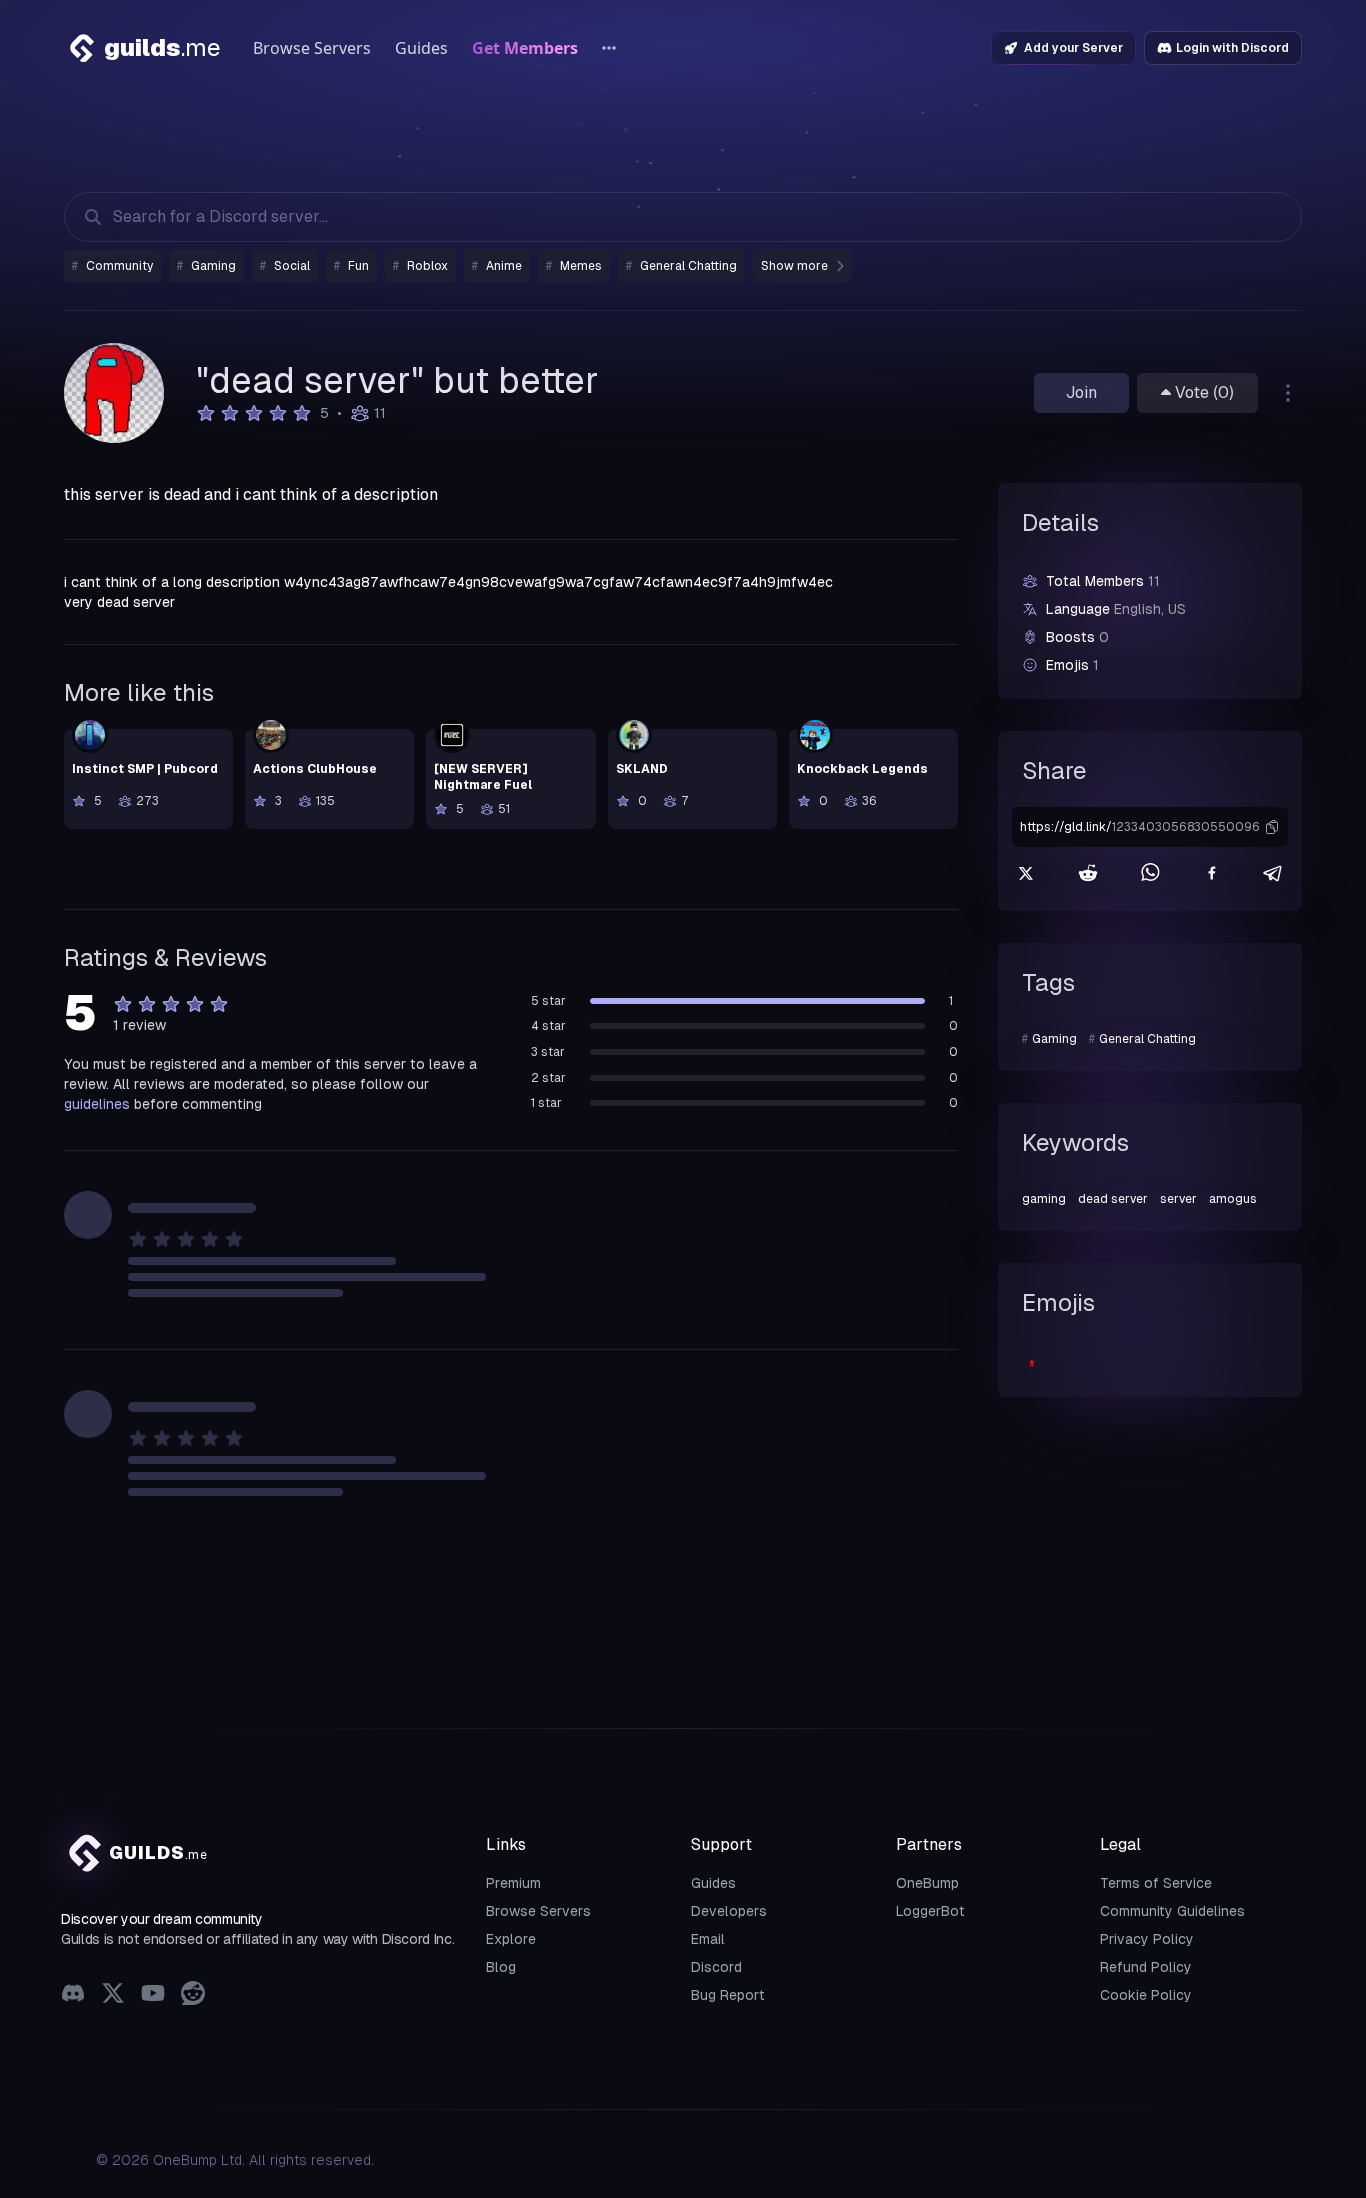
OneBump (927, 1883)
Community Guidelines (1172, 1911)
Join (1081, 392)
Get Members (525, 48)
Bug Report (728, 1995)
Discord (716, 1967)
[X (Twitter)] (113, 1995)
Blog (501, 1967)
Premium (513, 1883)
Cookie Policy (1146, 1995)
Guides (421, 48)
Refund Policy (1146, 1967)
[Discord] (73, 1995)
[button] (1272, 827)
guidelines (97, 1104)
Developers (729, 1911)
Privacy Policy (1147, 1939)
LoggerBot (930, 1911)
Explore (511, 1939)
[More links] (609, 48)
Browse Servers (312, 48)
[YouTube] (153, 1995)
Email (708, 1939)
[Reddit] (193, 1995)
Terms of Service (1156, 1883)
